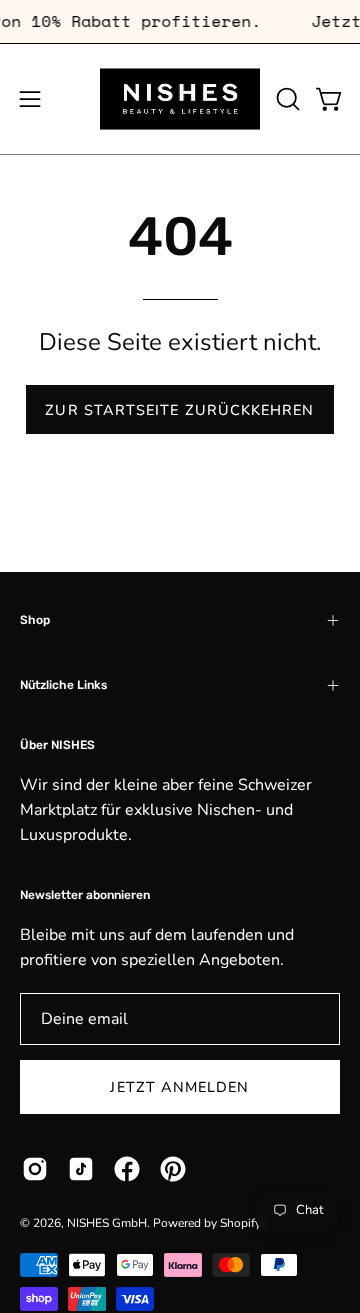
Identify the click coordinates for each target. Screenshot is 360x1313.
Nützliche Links (63, 685)
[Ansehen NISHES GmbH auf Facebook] (127, 1169)
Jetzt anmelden (179, 1087)
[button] (286, 99)
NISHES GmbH (107, 1223)
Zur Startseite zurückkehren (179, 410)
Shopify (240, 1223)
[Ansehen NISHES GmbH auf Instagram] (35, 1169)
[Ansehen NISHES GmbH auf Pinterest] (173, 1169)
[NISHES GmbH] (180, 99)
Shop (35, 620)
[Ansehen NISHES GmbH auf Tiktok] (81, 1169)
